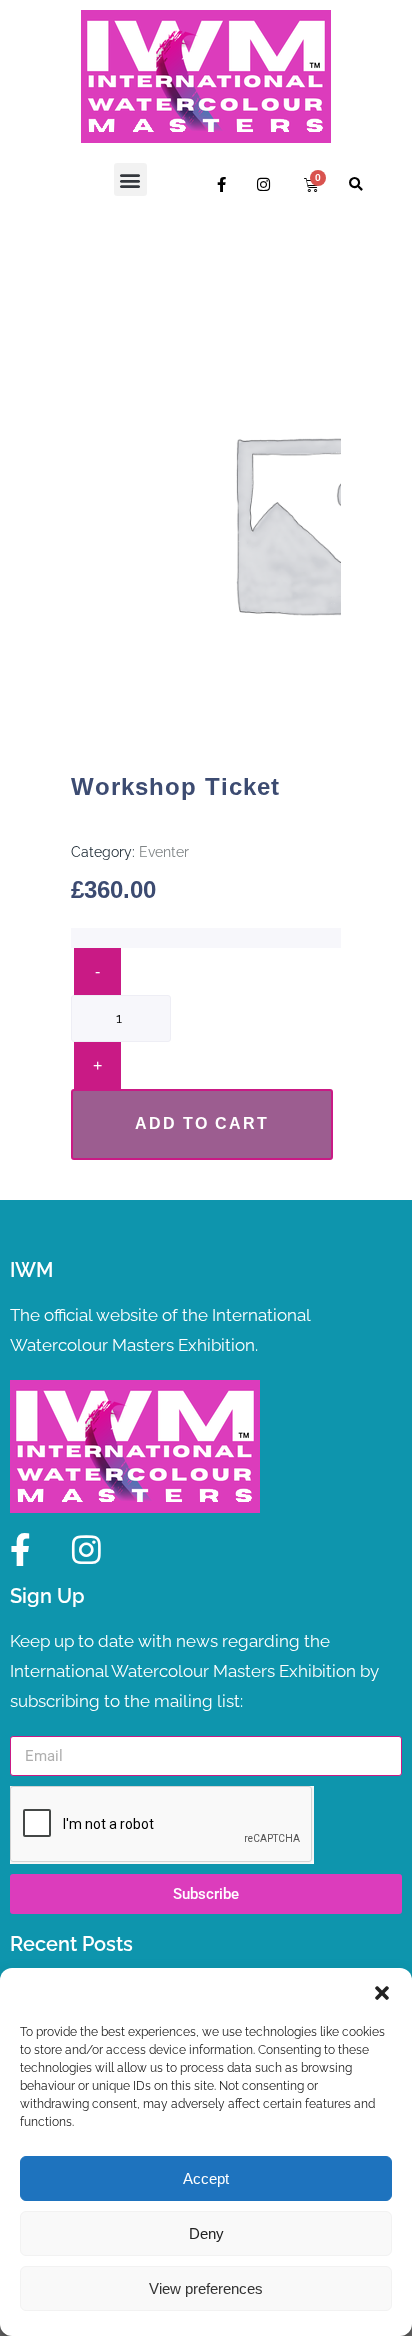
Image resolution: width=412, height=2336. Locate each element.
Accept (206, 2178)
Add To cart (202, 1123)
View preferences (206, 2288)
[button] (382, 1993)
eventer (164, 852)
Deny (206, 2233)
